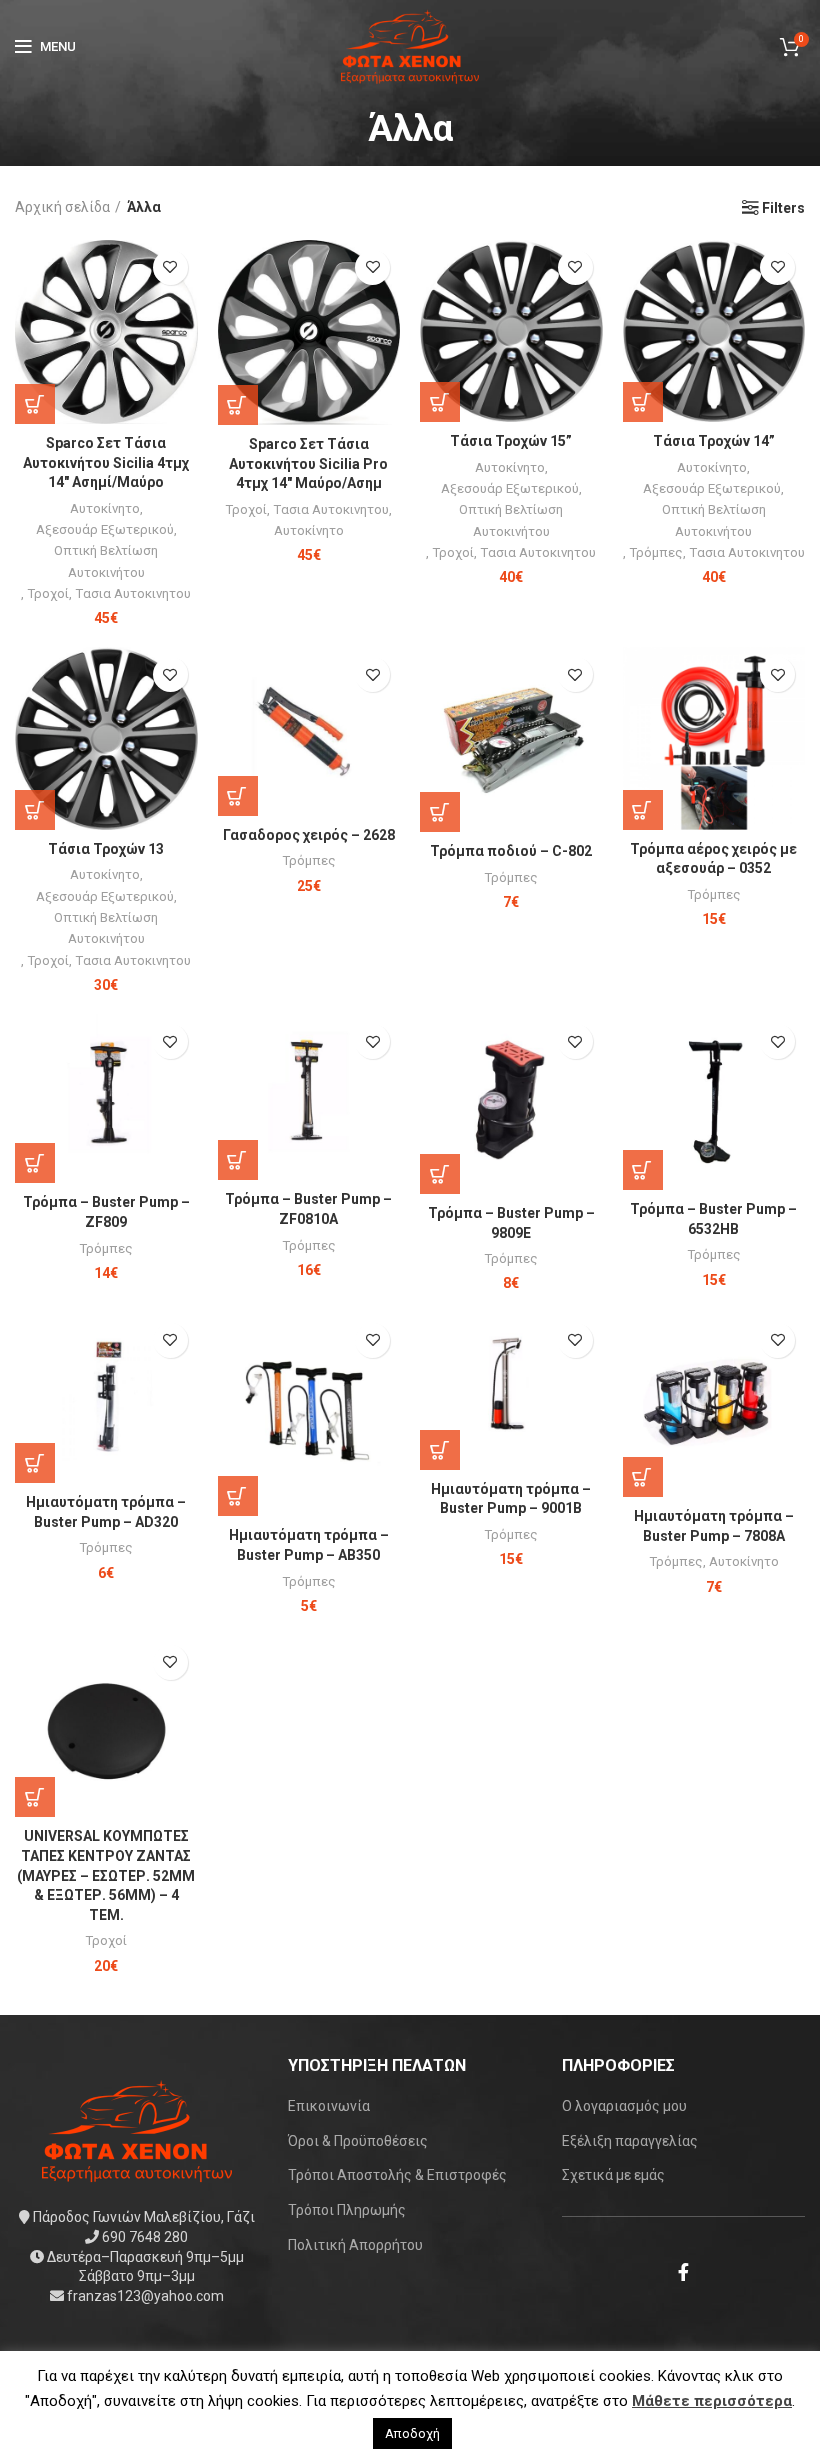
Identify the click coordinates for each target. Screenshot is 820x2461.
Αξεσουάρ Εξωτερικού (105, 529)
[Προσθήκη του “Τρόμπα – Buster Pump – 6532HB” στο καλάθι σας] (643, 1170)
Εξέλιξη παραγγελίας (630, 2141)
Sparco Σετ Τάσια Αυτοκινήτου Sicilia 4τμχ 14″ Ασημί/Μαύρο (106, 462)
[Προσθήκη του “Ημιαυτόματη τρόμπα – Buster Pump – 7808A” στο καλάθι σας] (643, 1477)
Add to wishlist (170, 267)
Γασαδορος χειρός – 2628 (309, 835)
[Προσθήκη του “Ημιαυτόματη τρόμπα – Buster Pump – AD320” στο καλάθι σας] (35, 1463)
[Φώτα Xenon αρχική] (137, 2130)
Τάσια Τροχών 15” (511, 441)
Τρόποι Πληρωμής (347, 2210)
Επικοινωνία (329, 2106)
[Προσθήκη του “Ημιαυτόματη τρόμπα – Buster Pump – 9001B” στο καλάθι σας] (440, 1450)
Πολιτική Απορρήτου (355, 2245)
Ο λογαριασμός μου (624, 2106)
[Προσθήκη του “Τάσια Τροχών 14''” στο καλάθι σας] (643, 402)
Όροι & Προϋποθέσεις (358, 2141)
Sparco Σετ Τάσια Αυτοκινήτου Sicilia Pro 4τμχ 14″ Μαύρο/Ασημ (308, 463)
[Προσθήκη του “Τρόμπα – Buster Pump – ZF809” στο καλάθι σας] (35, 1163)
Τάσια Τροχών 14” (714, 441)
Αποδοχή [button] (412, 2433)
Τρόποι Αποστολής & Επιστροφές (397, 2175)
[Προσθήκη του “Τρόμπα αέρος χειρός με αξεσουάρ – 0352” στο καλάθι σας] (643, 810)
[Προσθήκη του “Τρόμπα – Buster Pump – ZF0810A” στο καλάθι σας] (238, 1160)
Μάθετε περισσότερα (712, 2401)
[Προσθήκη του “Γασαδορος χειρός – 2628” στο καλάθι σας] (238, 796)
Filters (783, 208)
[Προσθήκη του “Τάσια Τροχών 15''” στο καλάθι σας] (440, 402)
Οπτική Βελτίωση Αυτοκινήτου (106, 561)
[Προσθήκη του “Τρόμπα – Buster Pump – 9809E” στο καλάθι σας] (440, 1174)
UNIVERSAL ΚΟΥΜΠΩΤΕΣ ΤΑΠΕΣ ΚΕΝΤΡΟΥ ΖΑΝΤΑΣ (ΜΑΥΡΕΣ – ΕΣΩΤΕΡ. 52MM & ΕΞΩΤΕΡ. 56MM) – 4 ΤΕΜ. (106, 1875)
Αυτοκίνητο (105, 508)
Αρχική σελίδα (62, 207)
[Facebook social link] (683, 2272)
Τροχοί (48, 593)
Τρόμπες (656, 552)
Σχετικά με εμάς (613, 2175)
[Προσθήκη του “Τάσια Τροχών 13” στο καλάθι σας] (35, 810)
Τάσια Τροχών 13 (106, 849)
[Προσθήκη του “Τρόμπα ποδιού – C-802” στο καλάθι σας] (440, 812)
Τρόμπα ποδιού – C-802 (511, 851)
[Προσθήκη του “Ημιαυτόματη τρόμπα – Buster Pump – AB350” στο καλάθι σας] (238, 1496)
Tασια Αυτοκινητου (133, 593)
